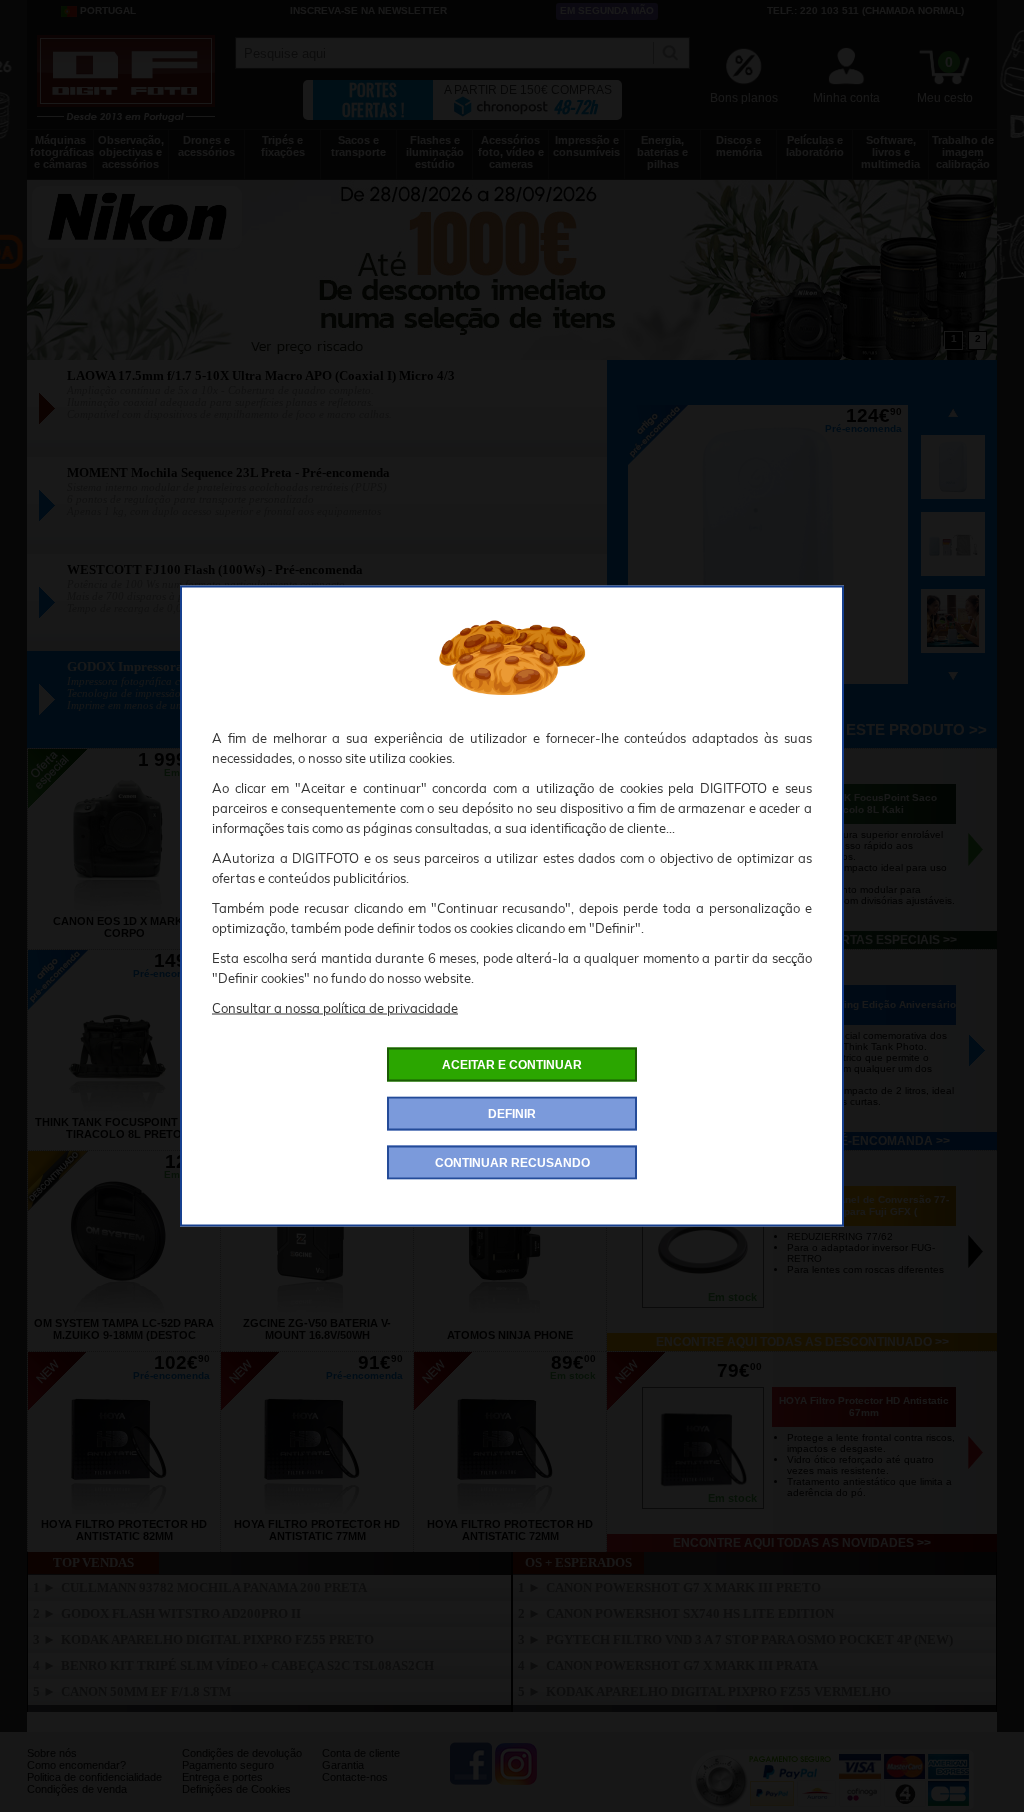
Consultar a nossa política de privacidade (335, 1008)
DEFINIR (512, 1114)
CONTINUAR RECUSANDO (512, 1163)
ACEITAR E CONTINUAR (512, 1065)
